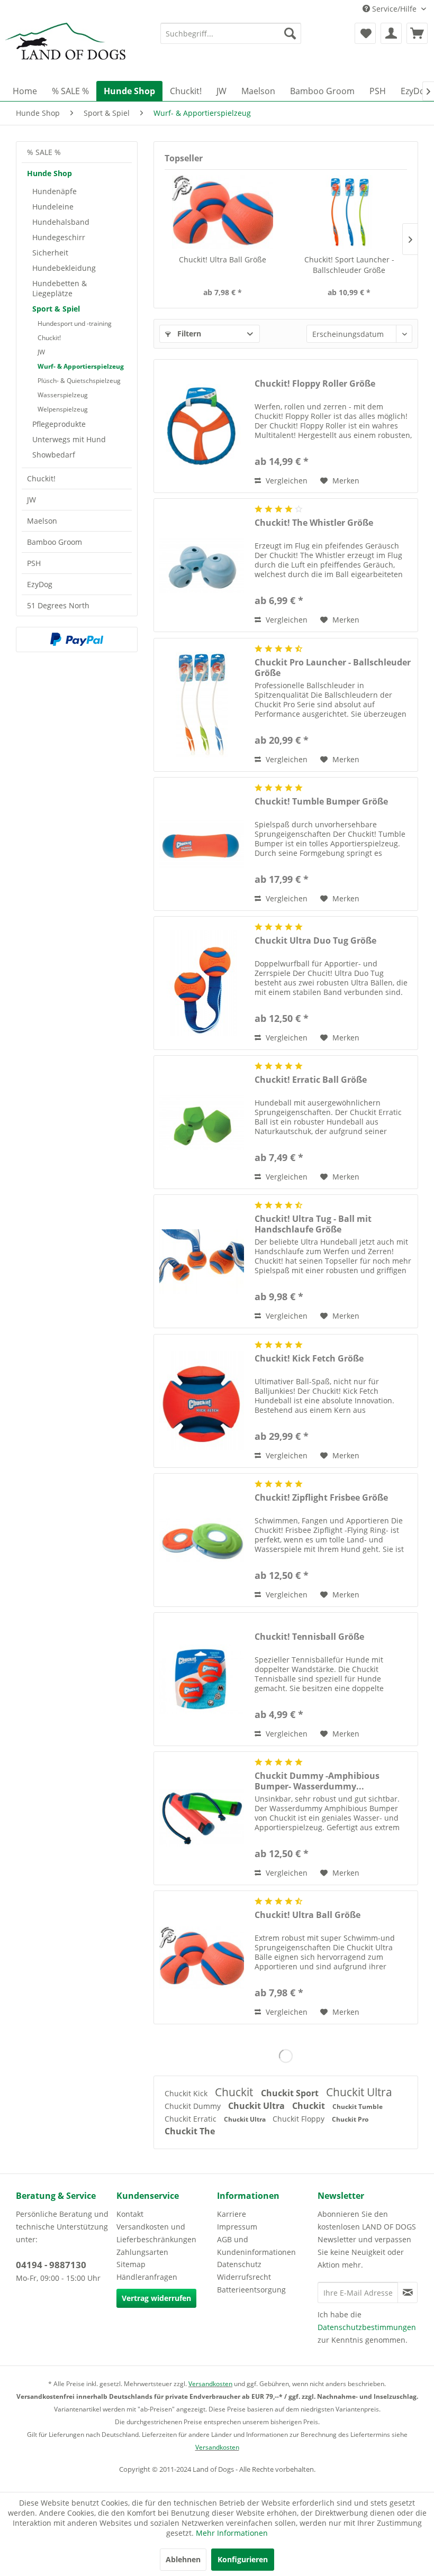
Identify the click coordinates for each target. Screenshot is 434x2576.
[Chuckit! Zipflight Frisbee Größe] (202, 1540)
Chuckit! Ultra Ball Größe (223, 259)
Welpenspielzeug (63, 409)
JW (41, 352)
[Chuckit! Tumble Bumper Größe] (202, 844)
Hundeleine (53, 207)
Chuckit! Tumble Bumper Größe (321, 802)
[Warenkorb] (417, 33)
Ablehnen (183, 2559)
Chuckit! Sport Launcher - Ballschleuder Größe (349, 265)
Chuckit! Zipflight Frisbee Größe (321, 1498)
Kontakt (130, 2214)
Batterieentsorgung (251, 2290)
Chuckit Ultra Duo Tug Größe (315, 941)
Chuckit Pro (350, 2119)
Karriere (232, 2214)
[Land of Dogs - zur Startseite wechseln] (65, 49)
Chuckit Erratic (192, 2119)
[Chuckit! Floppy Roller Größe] (202, 426)
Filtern (188, 334)
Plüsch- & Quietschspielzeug (79, 381)
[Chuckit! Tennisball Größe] (202, 1679)
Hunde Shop (49, 173)
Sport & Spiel (56, 309)
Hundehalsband (61, 222)
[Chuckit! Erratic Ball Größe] (202, 1122)
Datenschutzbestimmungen (367, 2327)
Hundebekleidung (64, 268)
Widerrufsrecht (244, 2277)
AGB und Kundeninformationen (256, 2246)
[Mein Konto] (391, 33)
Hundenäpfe (55, 191)
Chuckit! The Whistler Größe (314, 523)
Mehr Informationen (232, 2533)
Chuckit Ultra (359, 2092)
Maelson (42, 521)
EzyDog (40, 584)
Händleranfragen (147, 2277)
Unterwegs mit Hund (69, 439)
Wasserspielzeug (63, 395)
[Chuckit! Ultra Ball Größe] (223, 212)
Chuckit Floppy (300, 2119)
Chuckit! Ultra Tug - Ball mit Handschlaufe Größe (313, 1224)
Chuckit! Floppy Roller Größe (315, 384)
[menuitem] (231, 33)
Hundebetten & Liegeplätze (60, 288)
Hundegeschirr (59, 237)
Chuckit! (49, 338)
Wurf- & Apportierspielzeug (81, 366)
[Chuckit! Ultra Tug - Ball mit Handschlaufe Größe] (202, 1261)
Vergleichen (286, 481)
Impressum (237, 2227)
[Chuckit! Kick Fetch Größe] (202, 1401)
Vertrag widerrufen (156, 2298)
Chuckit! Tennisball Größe (309, 1637)
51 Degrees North (58, 605)
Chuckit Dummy (194, 2106)
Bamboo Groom (55, 542)
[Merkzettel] (365, 33)
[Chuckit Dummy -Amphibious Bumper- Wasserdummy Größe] (202, 1818)
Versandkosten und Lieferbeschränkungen (156, 2233)
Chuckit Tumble (358, 2107)
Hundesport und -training (75, 323)
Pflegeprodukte (59, 424)
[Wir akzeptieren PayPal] (77, 640)
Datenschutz (239, 2264)
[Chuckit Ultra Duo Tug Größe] (202, 983)
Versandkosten (210, 2384)
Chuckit (235, 2092)
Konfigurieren (243, 2559)
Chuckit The (190, 2131)
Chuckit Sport (291, 2093)
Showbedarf (54, 455)
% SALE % (44, 152)
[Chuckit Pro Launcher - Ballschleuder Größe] (202, 705)
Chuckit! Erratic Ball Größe (311, 1080)
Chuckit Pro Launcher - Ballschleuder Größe (333, 668)
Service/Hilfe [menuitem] (394, 9)
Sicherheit (50, 253)
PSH (34, 563)
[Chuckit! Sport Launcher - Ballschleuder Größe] (349, 212)
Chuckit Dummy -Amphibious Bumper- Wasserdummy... (317, 1781)
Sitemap (131, 2264)
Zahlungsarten (142, 2252)
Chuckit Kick (187, 2093)
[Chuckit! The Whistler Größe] (202, 565)
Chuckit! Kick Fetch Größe (309, 1359)
